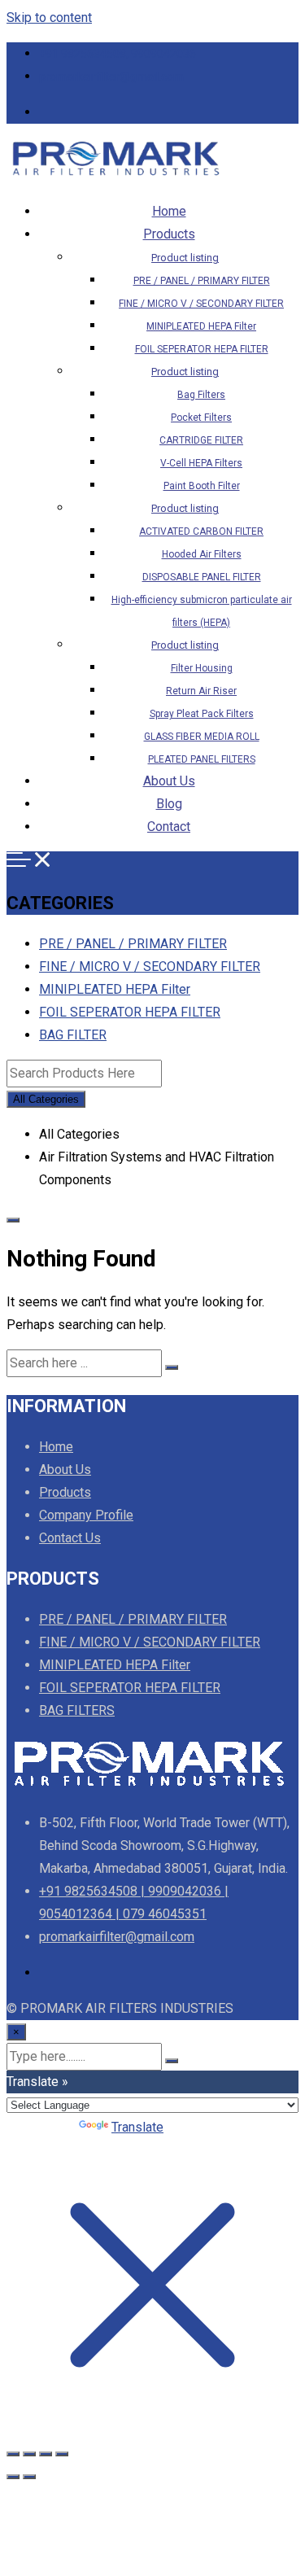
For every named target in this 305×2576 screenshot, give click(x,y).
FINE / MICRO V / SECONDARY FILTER (201, 304)
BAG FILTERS (77, 1710)
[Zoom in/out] (13, 2454)
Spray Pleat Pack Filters (202, 714)
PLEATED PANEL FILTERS (202, 759)
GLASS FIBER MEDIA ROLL (202, 737)
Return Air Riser (201, 691)
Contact (169, 827)
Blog (169, 804)
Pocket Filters (201, 418)
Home (169, 211)
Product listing (185, 258)
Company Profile (86, 1515)
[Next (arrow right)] (29, 2477)
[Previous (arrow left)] (13, 2477)
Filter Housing (202, 668)
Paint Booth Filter (202, 486)
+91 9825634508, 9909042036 (118, 54)
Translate (137, 2127)
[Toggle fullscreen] (29, 2454)
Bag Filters (201, 395)
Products (169, 234)
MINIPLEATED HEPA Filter (201, 326)
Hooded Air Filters (202, 554)
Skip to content (49, 17)
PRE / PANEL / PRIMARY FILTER (202, 281)
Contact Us (70, 1538)
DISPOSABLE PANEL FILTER (202, 577)
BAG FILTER (73, 1035)
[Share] (46, 2454)
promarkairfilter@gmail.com (111, 77)
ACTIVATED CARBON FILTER (201, 531)
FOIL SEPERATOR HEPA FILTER (202, 349)
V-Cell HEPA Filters (201, 463)
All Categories (46, 1099)
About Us (169, 781)
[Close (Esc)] (62, 2454)
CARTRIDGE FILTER (201, 440)
